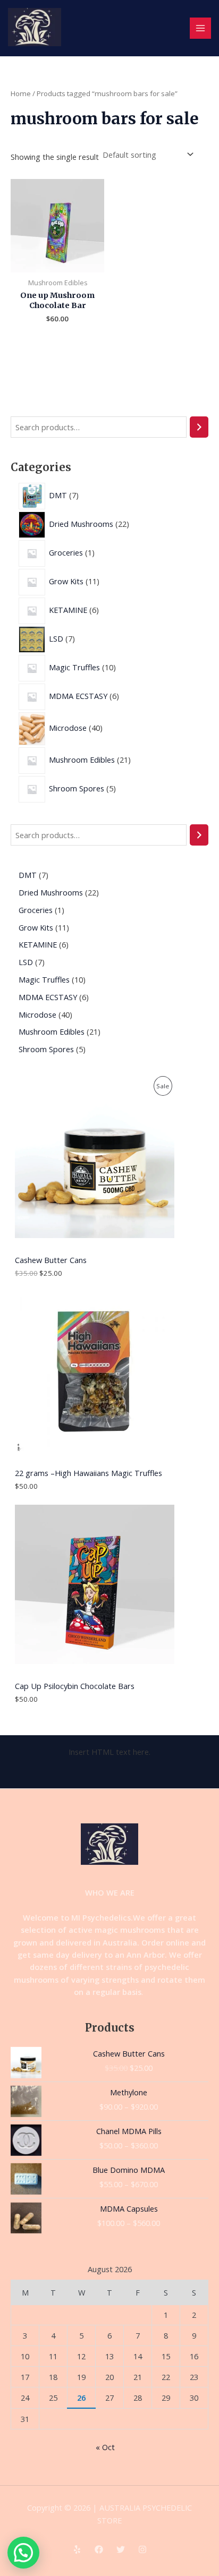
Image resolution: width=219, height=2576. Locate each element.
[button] (23, 2553)
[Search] (199, 427)
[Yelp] (77, 2549)
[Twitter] (121, 2549)
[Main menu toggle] (200, 28)
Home (21, 93)
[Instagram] (142, 2549)
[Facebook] (99, 2549)
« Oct (105, 2447)
